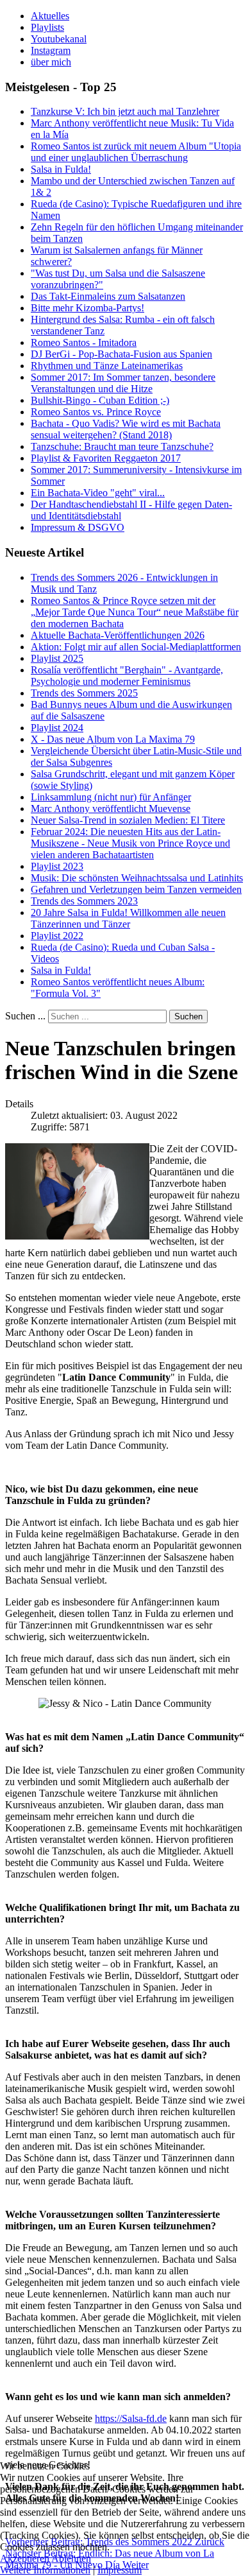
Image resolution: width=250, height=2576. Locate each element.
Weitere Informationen (45, 2570)
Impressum (120, 2570)
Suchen (188, 1016)
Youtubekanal (59, 39)
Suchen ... (25, 1016)
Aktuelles (50, 16)
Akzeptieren (25, 2558)
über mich (51, 62)
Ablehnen (71, 2558)
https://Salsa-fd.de (131, 2418)
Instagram (51, 50)
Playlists (47, 27)
